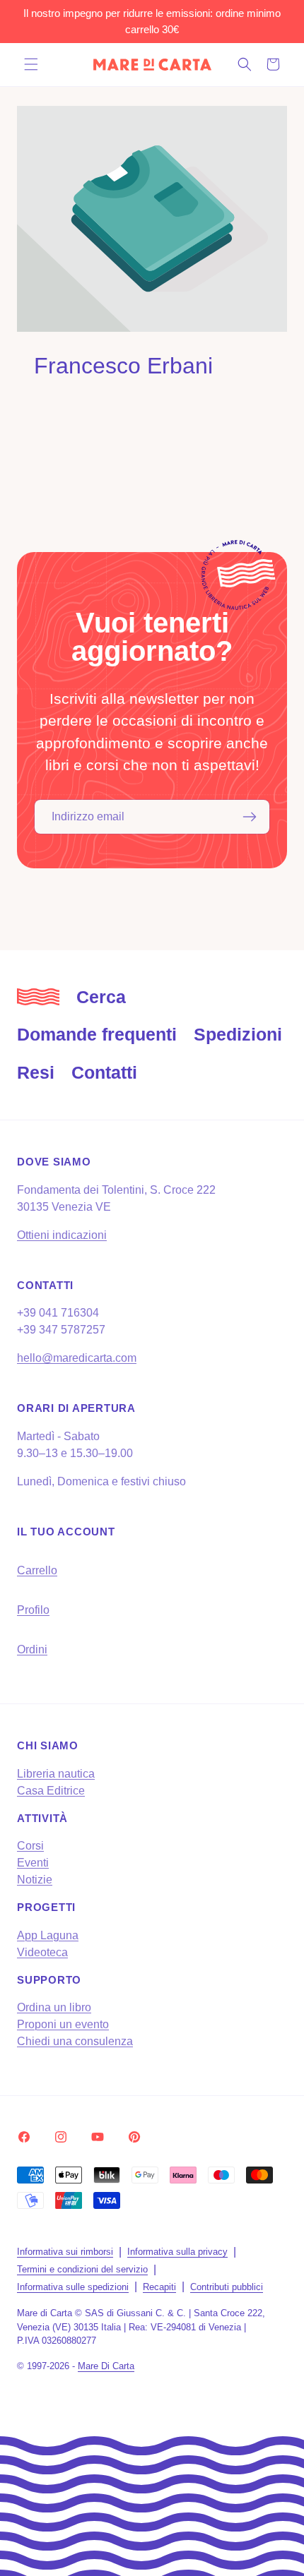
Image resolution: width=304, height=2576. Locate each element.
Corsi (30, 1846)
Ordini (32, 1649)
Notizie (35, 1880)
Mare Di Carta (106, 2366)
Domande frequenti (97, 1034)
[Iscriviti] (250, 817)
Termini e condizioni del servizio (82, 2269)
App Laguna (48, 1935)
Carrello (37, 1570)
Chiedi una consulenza (75, 2041)
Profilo (33, 1610)
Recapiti (159, 2287)
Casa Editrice (51, 1791)
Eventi (33, 1863)
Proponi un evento (63, 2024)
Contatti (104, 1072)
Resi (36, 1072)
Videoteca (42, 1952)
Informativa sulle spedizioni (73, 2287)
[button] (31, 64)
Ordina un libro (54, 2007)
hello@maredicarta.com (77, 1358)
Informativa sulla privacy (177, 2252)
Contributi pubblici (227, 2287)
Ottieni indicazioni (62, 1235)
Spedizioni (238, 1034)
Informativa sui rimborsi (65, 2252)
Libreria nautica (56, 1774)
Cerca (101, 997)
